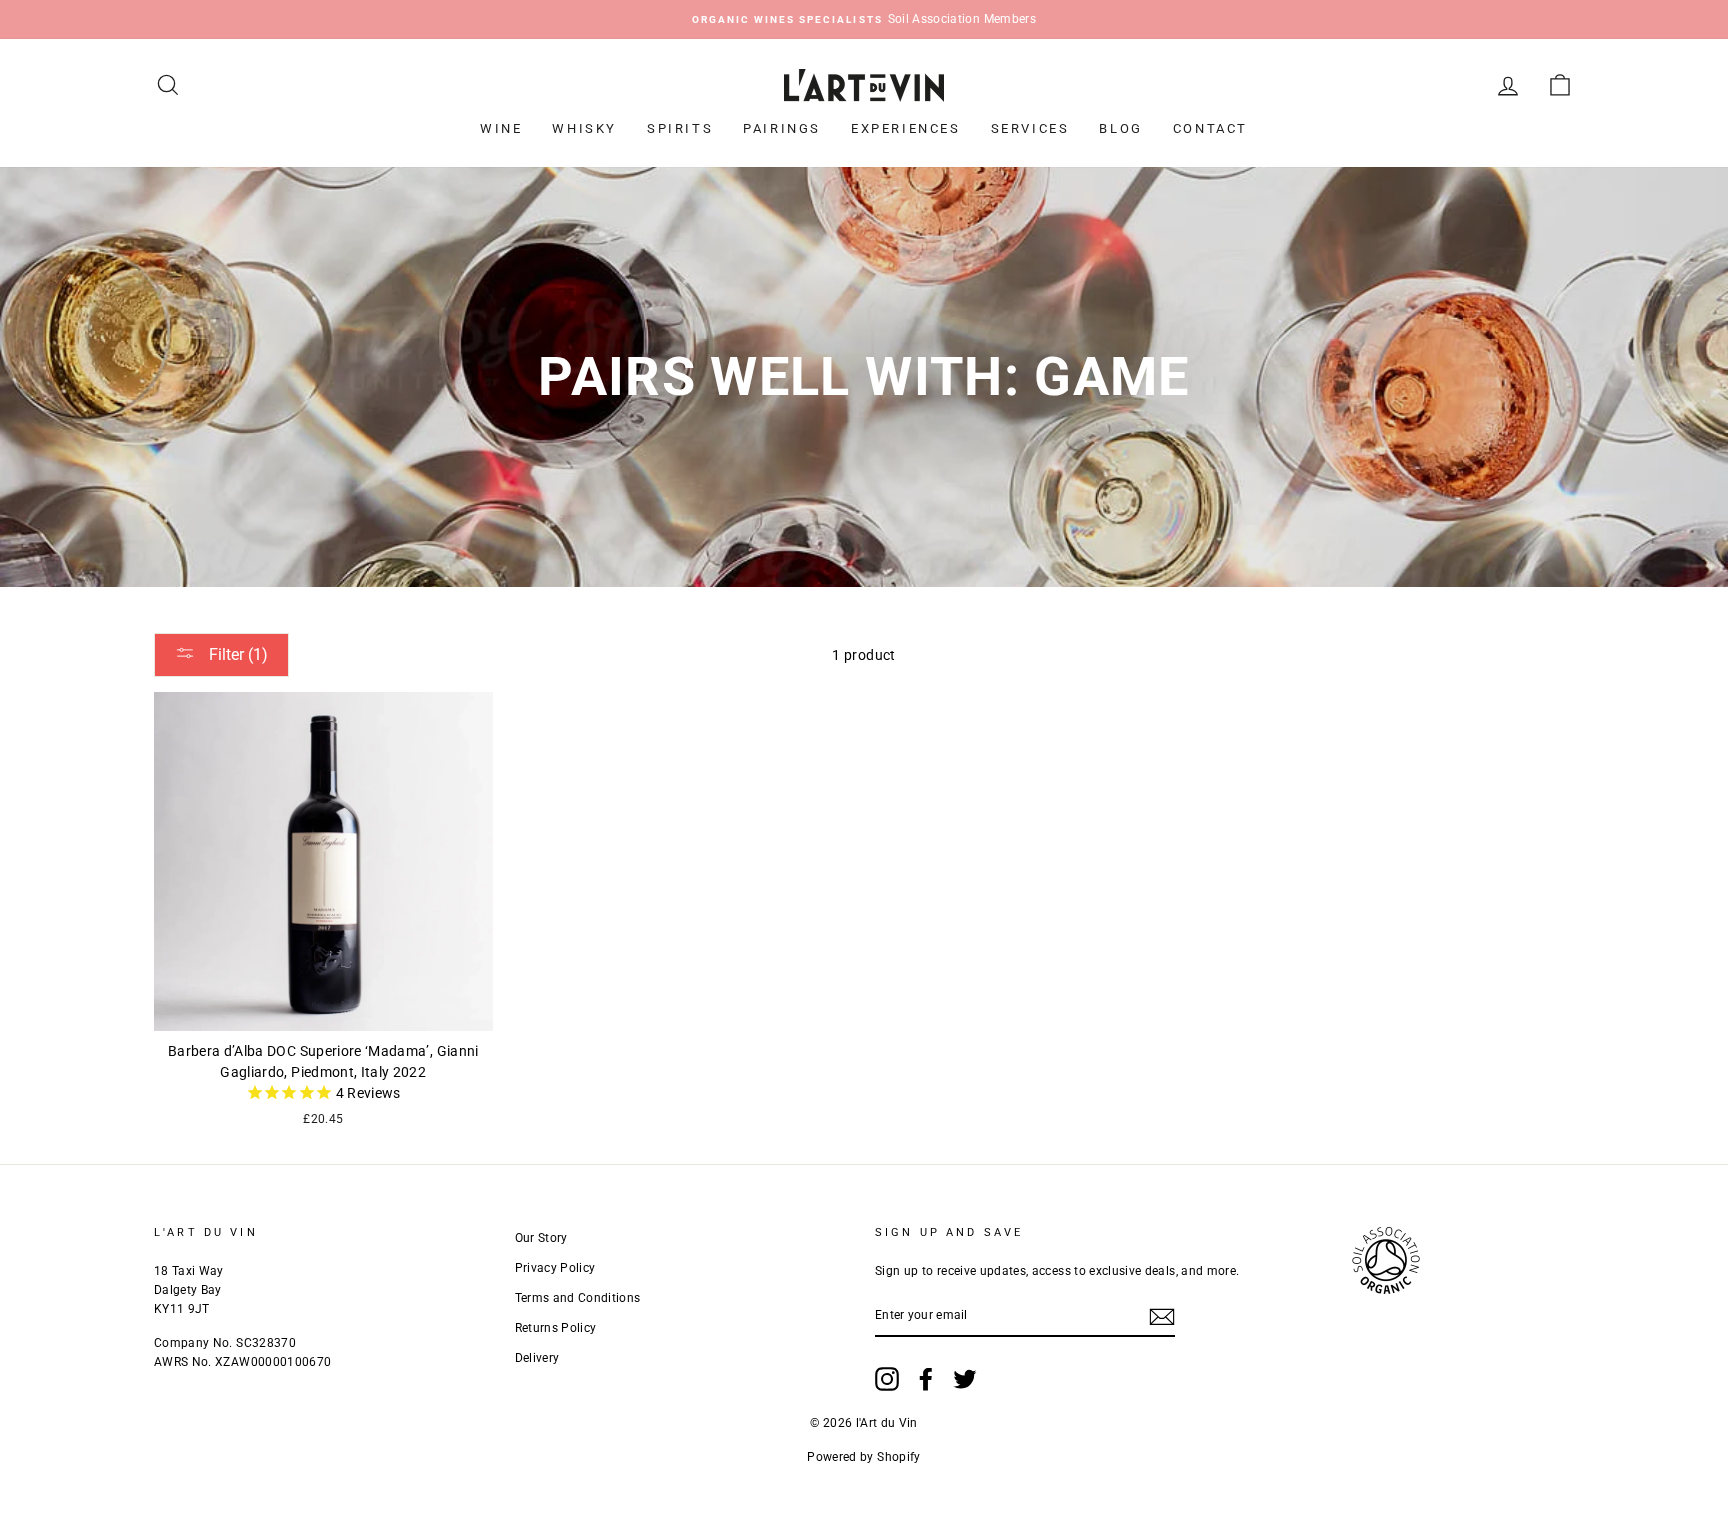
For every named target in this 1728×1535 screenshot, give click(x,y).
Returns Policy (556, 1328)
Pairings (782, 128)
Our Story (541, 1238)
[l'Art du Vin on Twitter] (965, 1379)
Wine (501, 128)
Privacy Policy (555, 1268)
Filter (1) (236, 654)
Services (1030, 128)
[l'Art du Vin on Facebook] (926, 1379)
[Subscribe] (1162, 1317)
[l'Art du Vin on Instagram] (887, 1379)
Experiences (906, 128)
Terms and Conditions (578, 1298)
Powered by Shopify (863, 1457)
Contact (1210, 128)
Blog (1120, 128)
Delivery (537, 1358)
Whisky (584, 128)
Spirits (680, 128)
